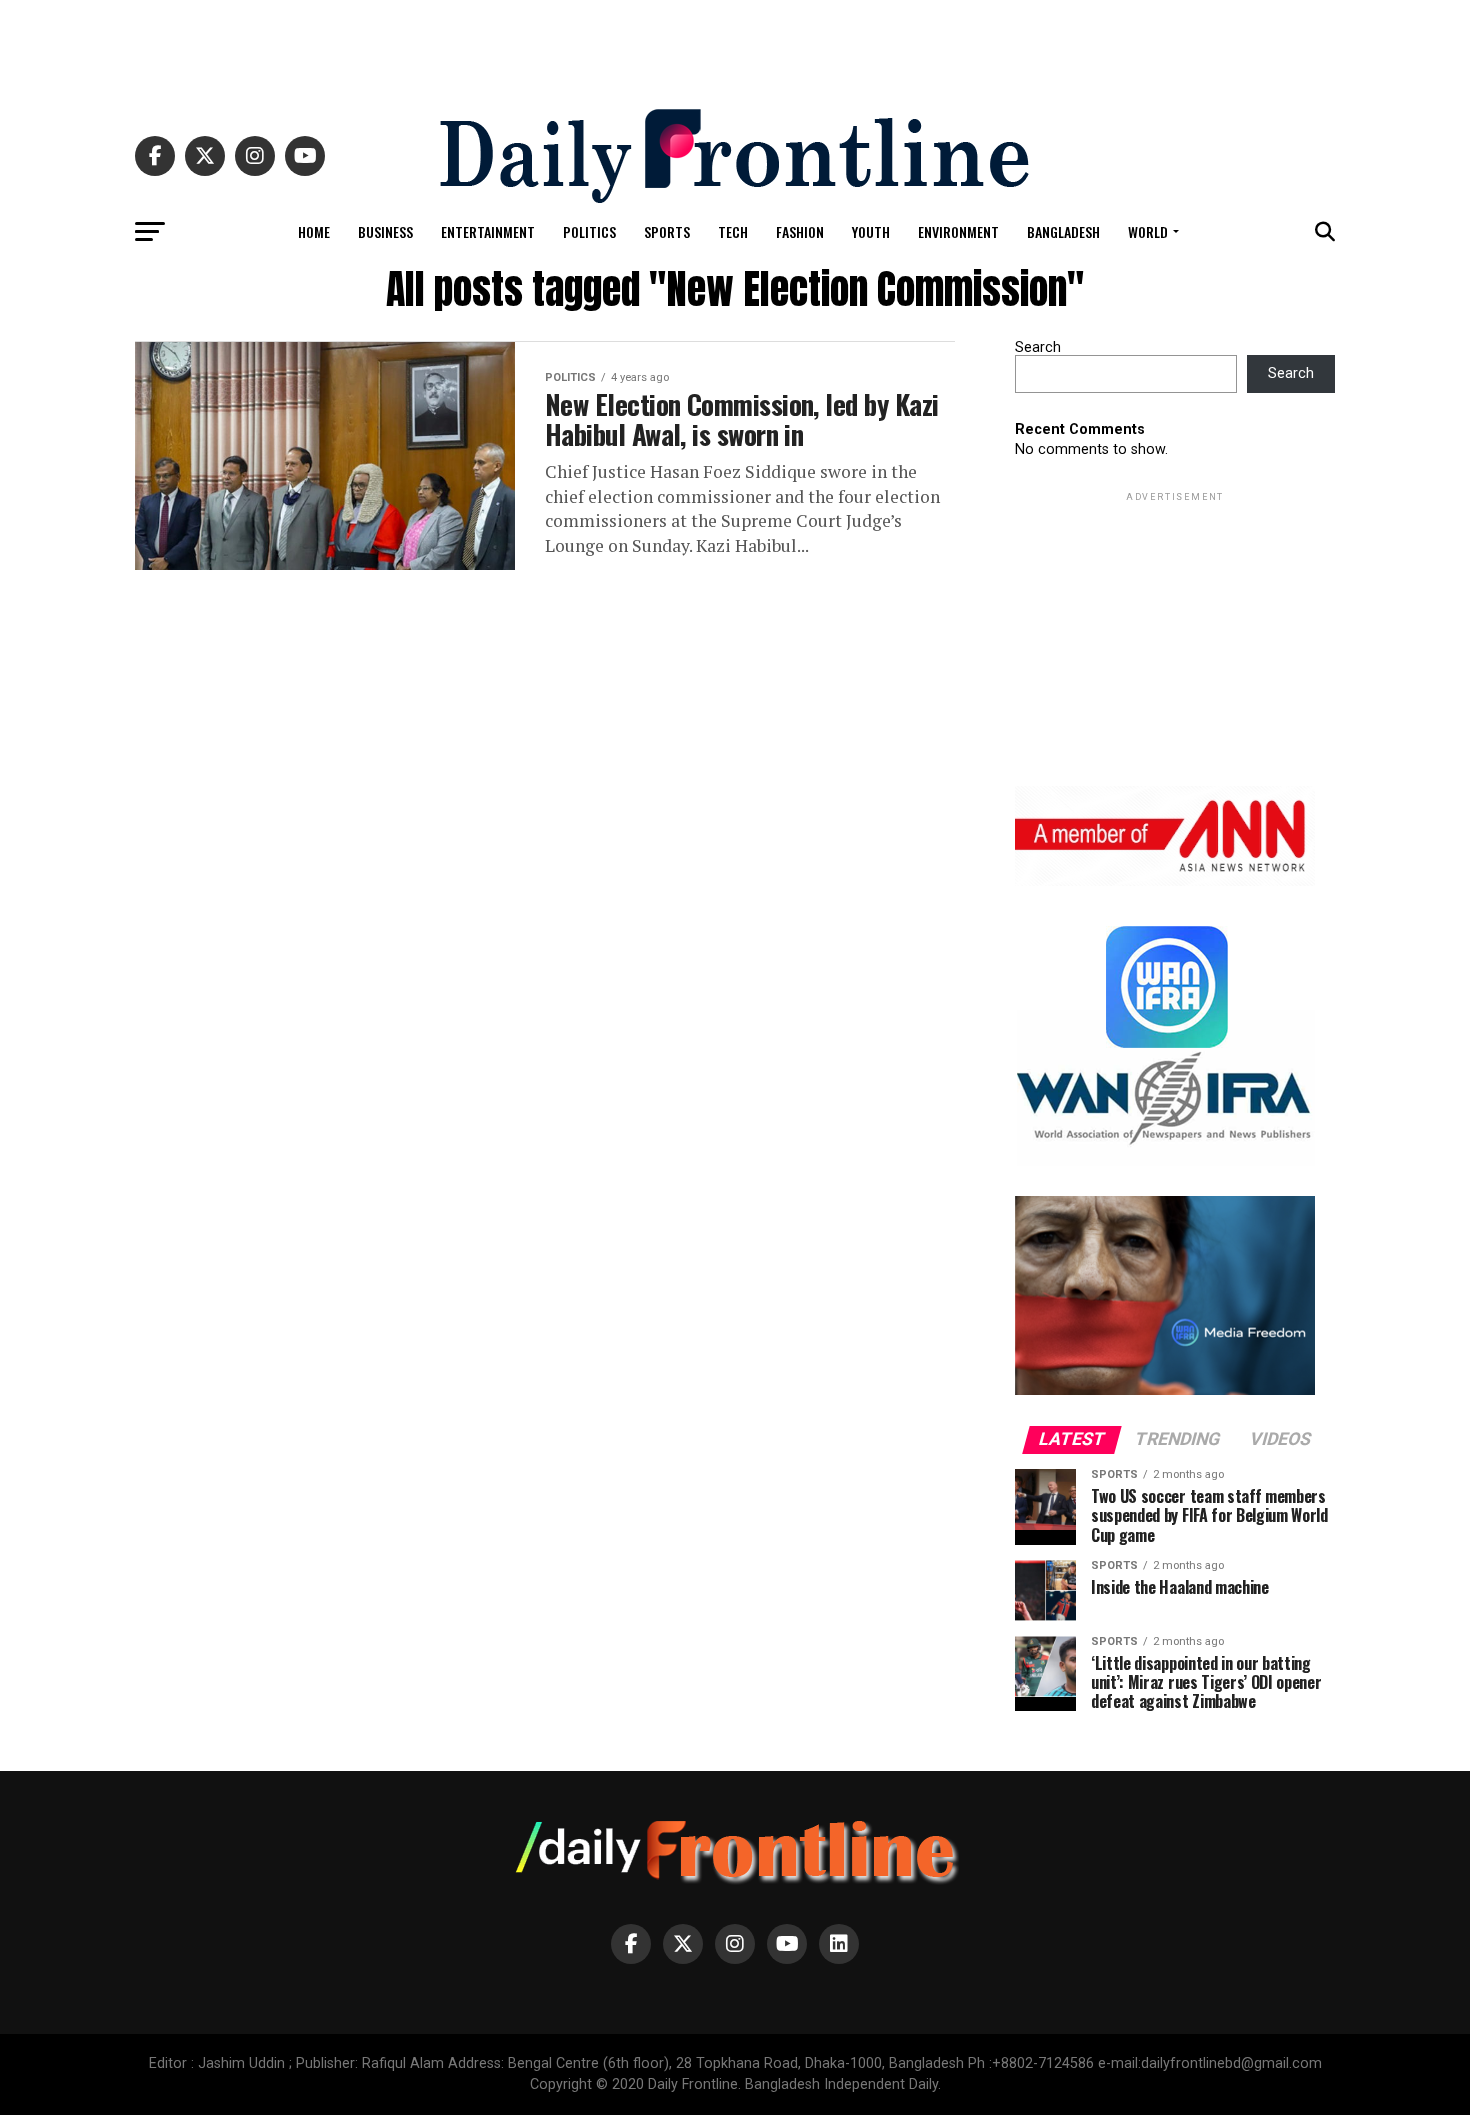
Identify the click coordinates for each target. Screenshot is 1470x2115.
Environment (958, 231)
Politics (589, 231)
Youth (871, 231)
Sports (667, 231)
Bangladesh (1063, 231)
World (1148, 231)
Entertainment (488, 231)
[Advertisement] (735, 45)
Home (314, 231)
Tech (733, 231)
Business (385, 231)
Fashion (800, 231)
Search (1038, 347)
